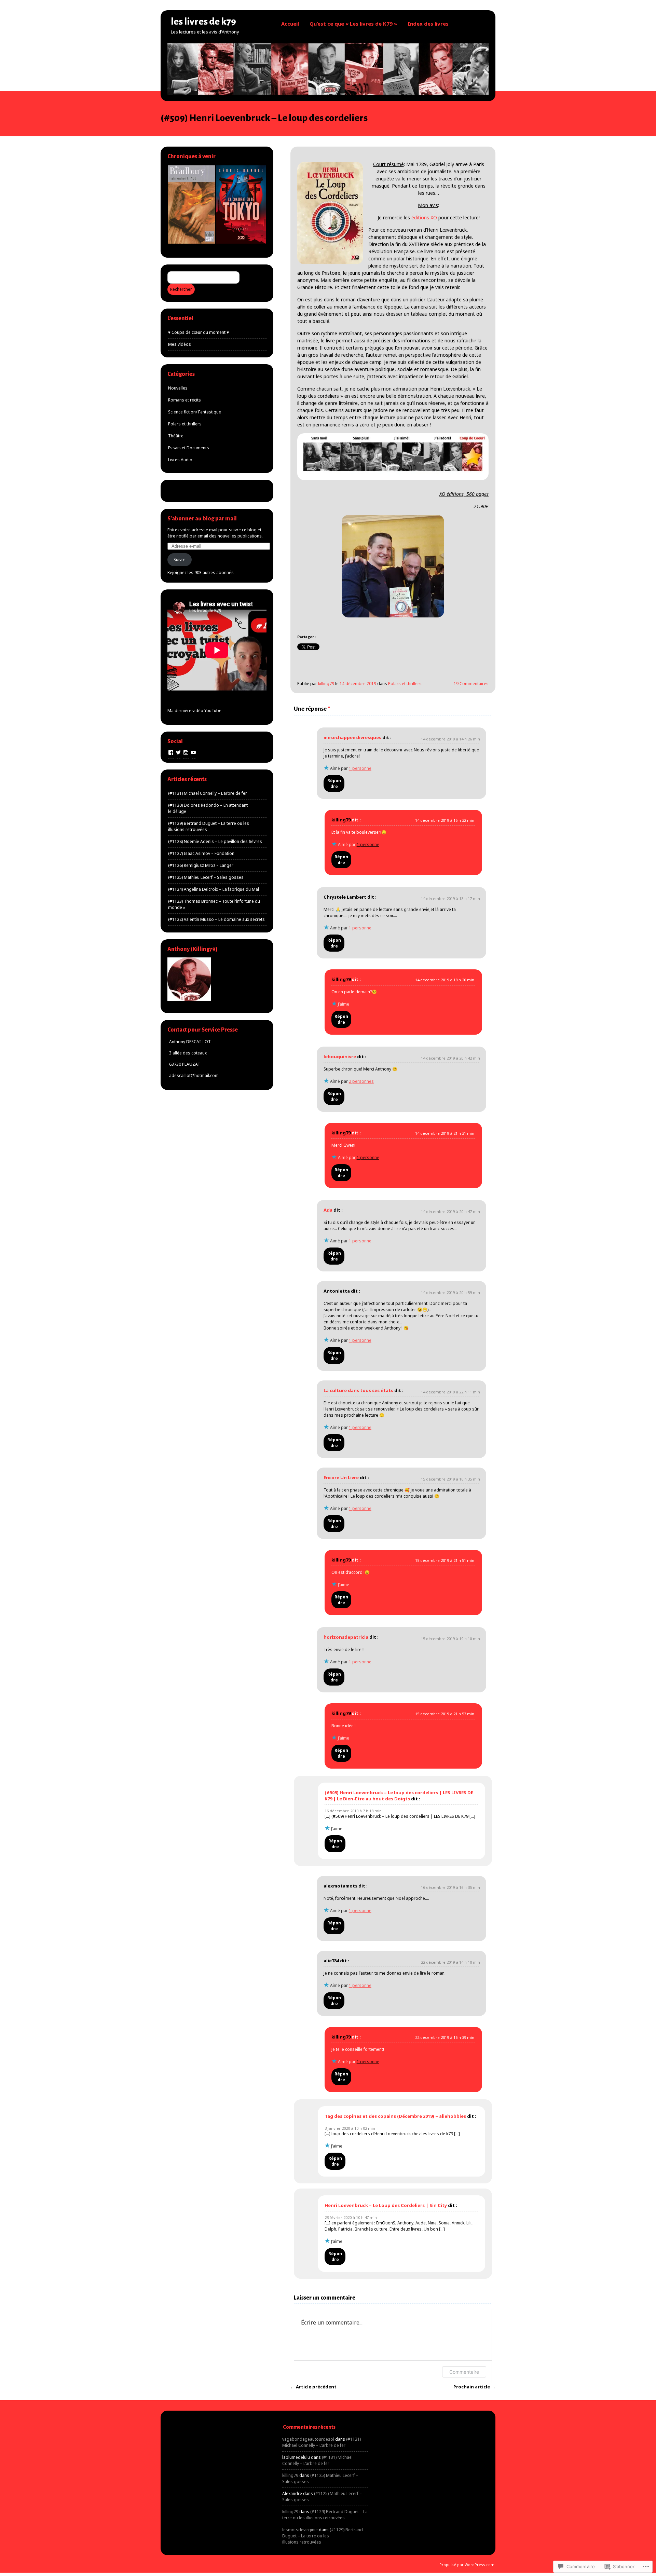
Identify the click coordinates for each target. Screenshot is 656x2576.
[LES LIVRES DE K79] (328, 93)
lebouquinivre (340, 1057)
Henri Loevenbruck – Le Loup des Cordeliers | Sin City (386, 2205)
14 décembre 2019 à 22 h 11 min (450, 1392)
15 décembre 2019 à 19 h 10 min (450, 1639)
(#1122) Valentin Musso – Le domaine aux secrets (216, 919)
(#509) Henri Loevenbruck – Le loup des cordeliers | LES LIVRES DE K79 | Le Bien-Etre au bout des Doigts (399, 1796)
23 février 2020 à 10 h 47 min (351, 2217)
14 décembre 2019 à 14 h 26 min (450, 739)
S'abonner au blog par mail (202, 519)
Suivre (180, 560)
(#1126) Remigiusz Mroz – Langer (201, 865)
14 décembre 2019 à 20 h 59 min (450, 1292)
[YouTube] (193, 752)
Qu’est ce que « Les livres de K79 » (353, 24)
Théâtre (176, 436)
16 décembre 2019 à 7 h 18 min (353, 1811)
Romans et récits (184, 400)
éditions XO (424, 217)
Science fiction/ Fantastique (195, 412)
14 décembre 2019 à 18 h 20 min (445, 980)
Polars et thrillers (405, 684)
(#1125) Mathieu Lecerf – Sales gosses (206, 877)
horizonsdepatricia (346, 1637)
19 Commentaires (471, 684)
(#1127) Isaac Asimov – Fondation (201, 853)
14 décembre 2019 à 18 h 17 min (450, 898)
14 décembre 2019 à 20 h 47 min (450, 1211)
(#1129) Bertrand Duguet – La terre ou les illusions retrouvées (325, 2515)
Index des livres (428, 24)
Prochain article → (474, 2387)
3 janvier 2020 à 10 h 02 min (350, 2128)
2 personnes (361, 1081)
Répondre (334, 783)
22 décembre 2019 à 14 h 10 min (450, 1962)
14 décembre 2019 (358, 684)
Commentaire (464, 2372)
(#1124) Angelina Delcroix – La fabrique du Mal (214, 889)
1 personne (360, 768)
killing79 (326, 684)
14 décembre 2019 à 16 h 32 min (445, 820)
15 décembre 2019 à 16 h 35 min (450, 1479)
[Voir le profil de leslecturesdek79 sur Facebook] (171, 752)
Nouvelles (178, 388)
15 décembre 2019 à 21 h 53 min (445, 1714)
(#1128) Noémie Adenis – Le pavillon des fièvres (215, 841)
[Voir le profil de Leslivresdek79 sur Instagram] (186, 752)
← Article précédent (313, 2387)
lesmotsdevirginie (300, 2530)
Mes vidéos (180, 344)
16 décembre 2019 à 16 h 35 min (450, 1887)
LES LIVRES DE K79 (203, 22)
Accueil (290, 24)
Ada (328, 1210)
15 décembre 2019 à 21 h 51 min (445, 1560)
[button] (191, 205)
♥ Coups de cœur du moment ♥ (199, 332)
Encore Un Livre (341, 1477)
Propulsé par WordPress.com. (467, 2565)
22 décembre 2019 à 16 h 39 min (445, 2037)
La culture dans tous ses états (358, 1390)
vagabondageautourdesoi (308, 2439)
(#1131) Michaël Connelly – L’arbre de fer (208, 793)
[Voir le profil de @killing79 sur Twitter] (178, 752)
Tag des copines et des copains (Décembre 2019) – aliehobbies (395, 2116)
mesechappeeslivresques (352, 737)
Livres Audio (180, 460)
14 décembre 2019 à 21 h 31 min (445, 1133)
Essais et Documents (189, 448)
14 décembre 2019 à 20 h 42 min (450, 1058)
